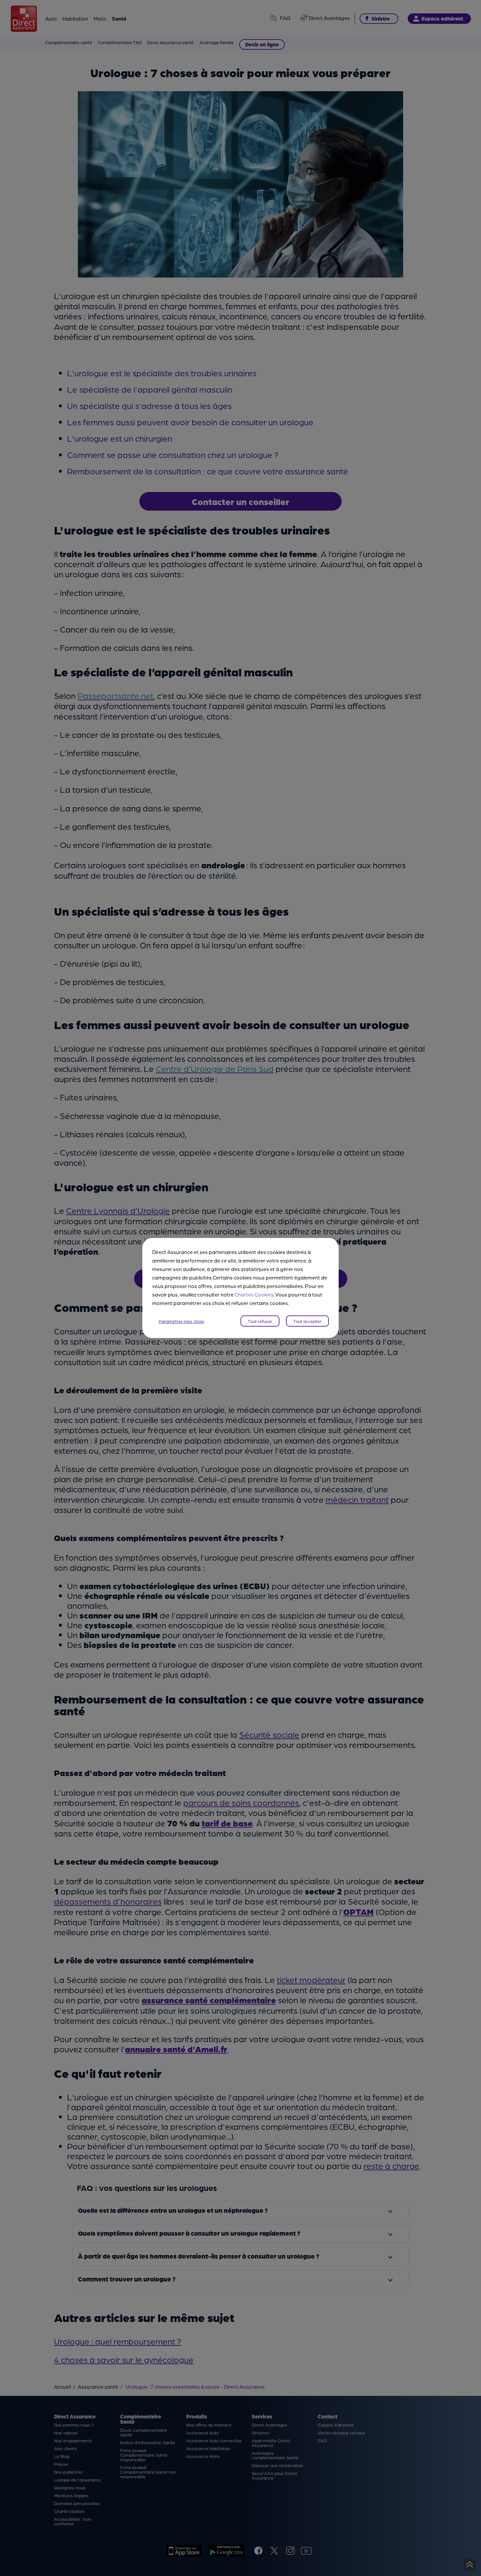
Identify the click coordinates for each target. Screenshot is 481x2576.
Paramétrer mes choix (181, 1321)
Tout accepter (307, 1321)
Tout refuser (260, 1321)
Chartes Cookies (254, 1294)
